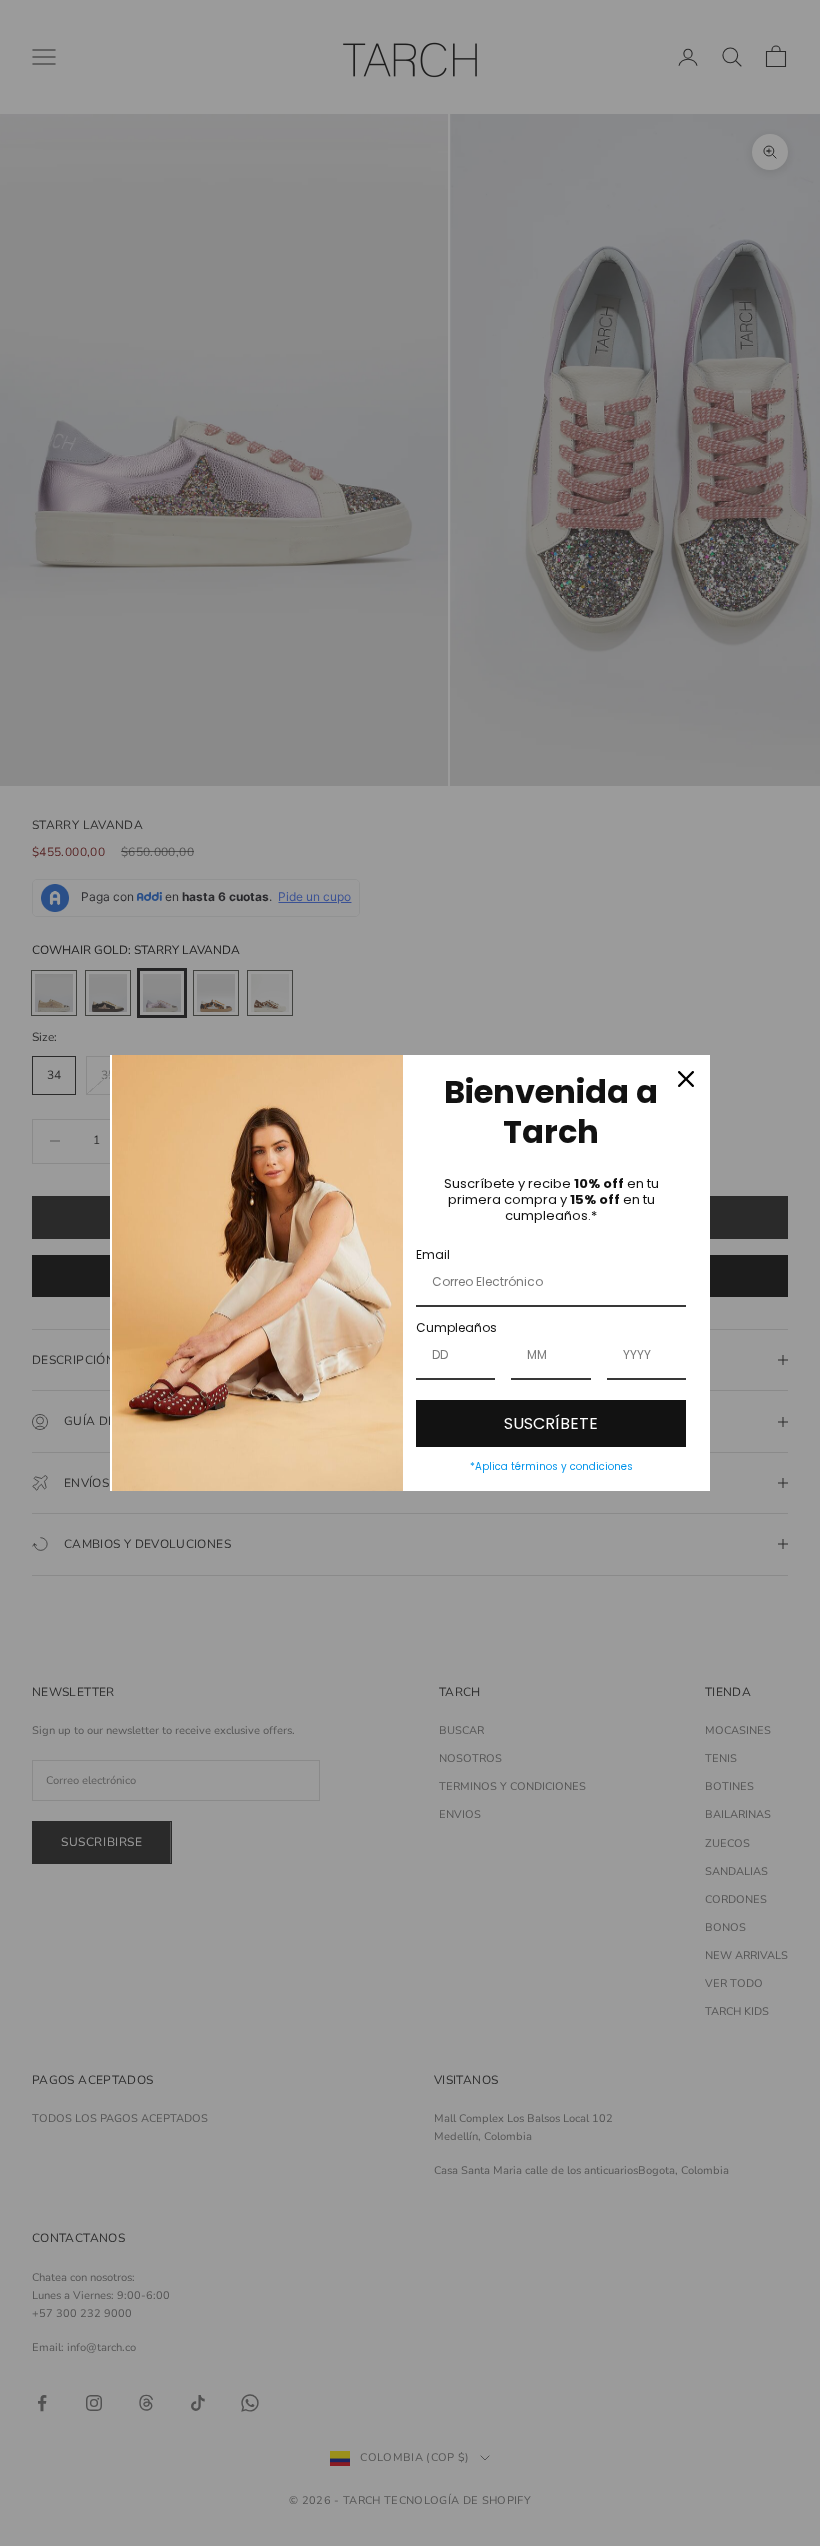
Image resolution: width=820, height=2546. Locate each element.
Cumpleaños (456, 1327)
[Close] (686, 1079)
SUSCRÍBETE (551, 1423)
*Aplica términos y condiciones (551, 1466)
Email (433, 1254)
